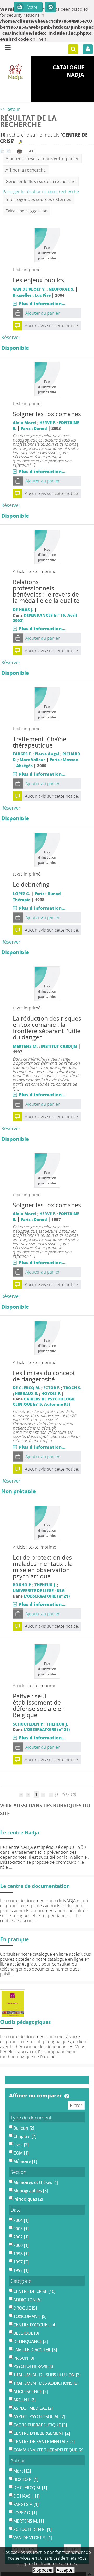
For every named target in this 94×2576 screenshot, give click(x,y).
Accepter (65, 2570)
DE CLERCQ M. (27, 1388)
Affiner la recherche (26, 170)
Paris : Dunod (34, 428)
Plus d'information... (42, 304)
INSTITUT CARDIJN (59, 1046)
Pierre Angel (47, 754)
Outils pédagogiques (25, 2022)
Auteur (18, 2460)
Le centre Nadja (19, 1832)
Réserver (11, 337)
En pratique (14, 1939)
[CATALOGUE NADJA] (16, 72)
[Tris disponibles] (31, 151)
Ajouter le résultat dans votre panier (42, 158)
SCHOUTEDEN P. (28, 1724)
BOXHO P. (22, 1585)
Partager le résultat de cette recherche (41, 191)
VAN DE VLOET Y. (29, 289)
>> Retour (10, 109)
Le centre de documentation (35, 1886)
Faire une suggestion (27, 211)
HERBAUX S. (27, 1393)
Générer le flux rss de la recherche (41, 181)
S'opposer (43, 2570)
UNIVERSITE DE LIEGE (33, 1590)
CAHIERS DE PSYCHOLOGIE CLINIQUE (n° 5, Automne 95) (44, 1402)
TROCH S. (72, 1388)
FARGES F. (22, 754)
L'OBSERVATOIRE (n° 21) (47, 1596)
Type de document (31, 2117)
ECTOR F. (52, 1388)
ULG (61, 1590)
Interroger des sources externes (38, 199)
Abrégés (24, 766)
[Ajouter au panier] (18, 313)
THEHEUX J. (45, 1585)
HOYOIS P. (51, 1393)
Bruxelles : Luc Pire (32, 295)
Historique (50, 7)
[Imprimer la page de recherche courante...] (20, 151)
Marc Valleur (32, 760)
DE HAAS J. (23, 610)
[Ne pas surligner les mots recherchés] (20, 142)
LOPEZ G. (21, 894)
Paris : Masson (64, 760)
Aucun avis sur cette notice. (52, 325)
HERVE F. (48, 423)
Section (18, 2172)
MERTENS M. (25, 1046)
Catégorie (21, 2281)
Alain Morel (25, 423)
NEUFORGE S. (61, 289)
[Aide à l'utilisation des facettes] (67, 2096)
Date (16, 2210)
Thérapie (22, 900)
